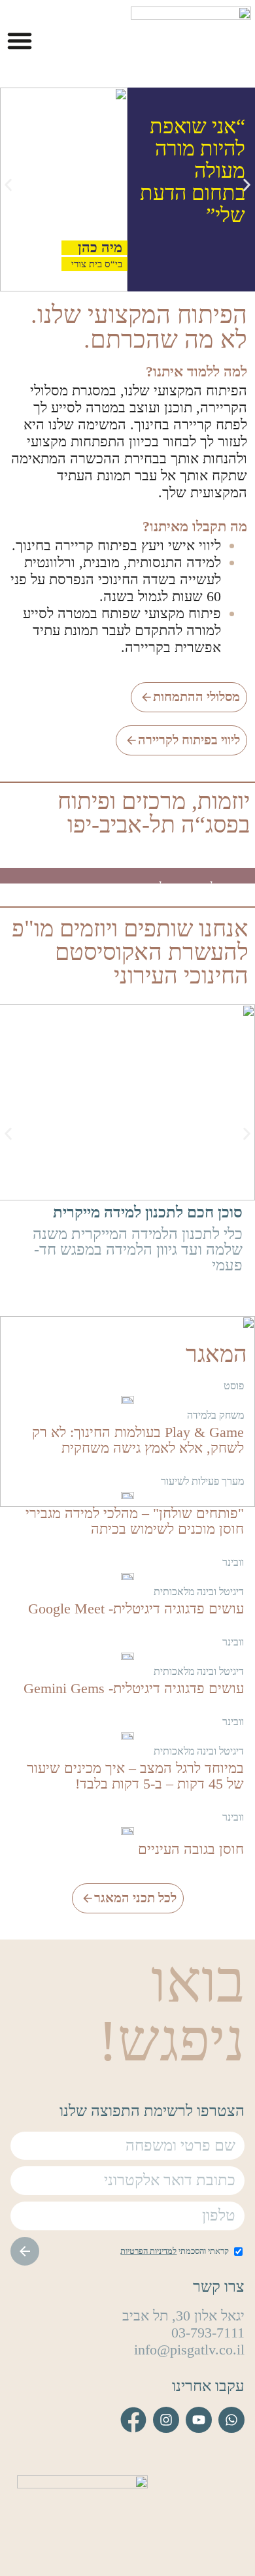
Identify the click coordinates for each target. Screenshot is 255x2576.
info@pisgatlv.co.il (189, 2350)
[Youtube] (199, 2420)
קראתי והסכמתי (175, 2251)
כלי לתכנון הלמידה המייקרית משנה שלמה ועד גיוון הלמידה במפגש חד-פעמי (138, 1249)
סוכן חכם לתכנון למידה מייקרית (148, 1212)
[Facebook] (133, 2420)
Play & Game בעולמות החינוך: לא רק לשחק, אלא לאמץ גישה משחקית (138, 1440)
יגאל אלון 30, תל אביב (183, 2316)
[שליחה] (25, 2251)
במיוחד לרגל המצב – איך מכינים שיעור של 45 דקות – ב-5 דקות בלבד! (135, 1776)
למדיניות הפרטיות (148, 2251)
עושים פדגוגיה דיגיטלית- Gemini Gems (134, 1688)
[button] (20, 41)
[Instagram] (166, 2420)
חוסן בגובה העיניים (191, 1849)
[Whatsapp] (231, 2420)
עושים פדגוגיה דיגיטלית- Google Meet (136, 1609)
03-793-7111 (208, 2333)
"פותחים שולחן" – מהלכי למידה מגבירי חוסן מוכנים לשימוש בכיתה (135, 1521)
